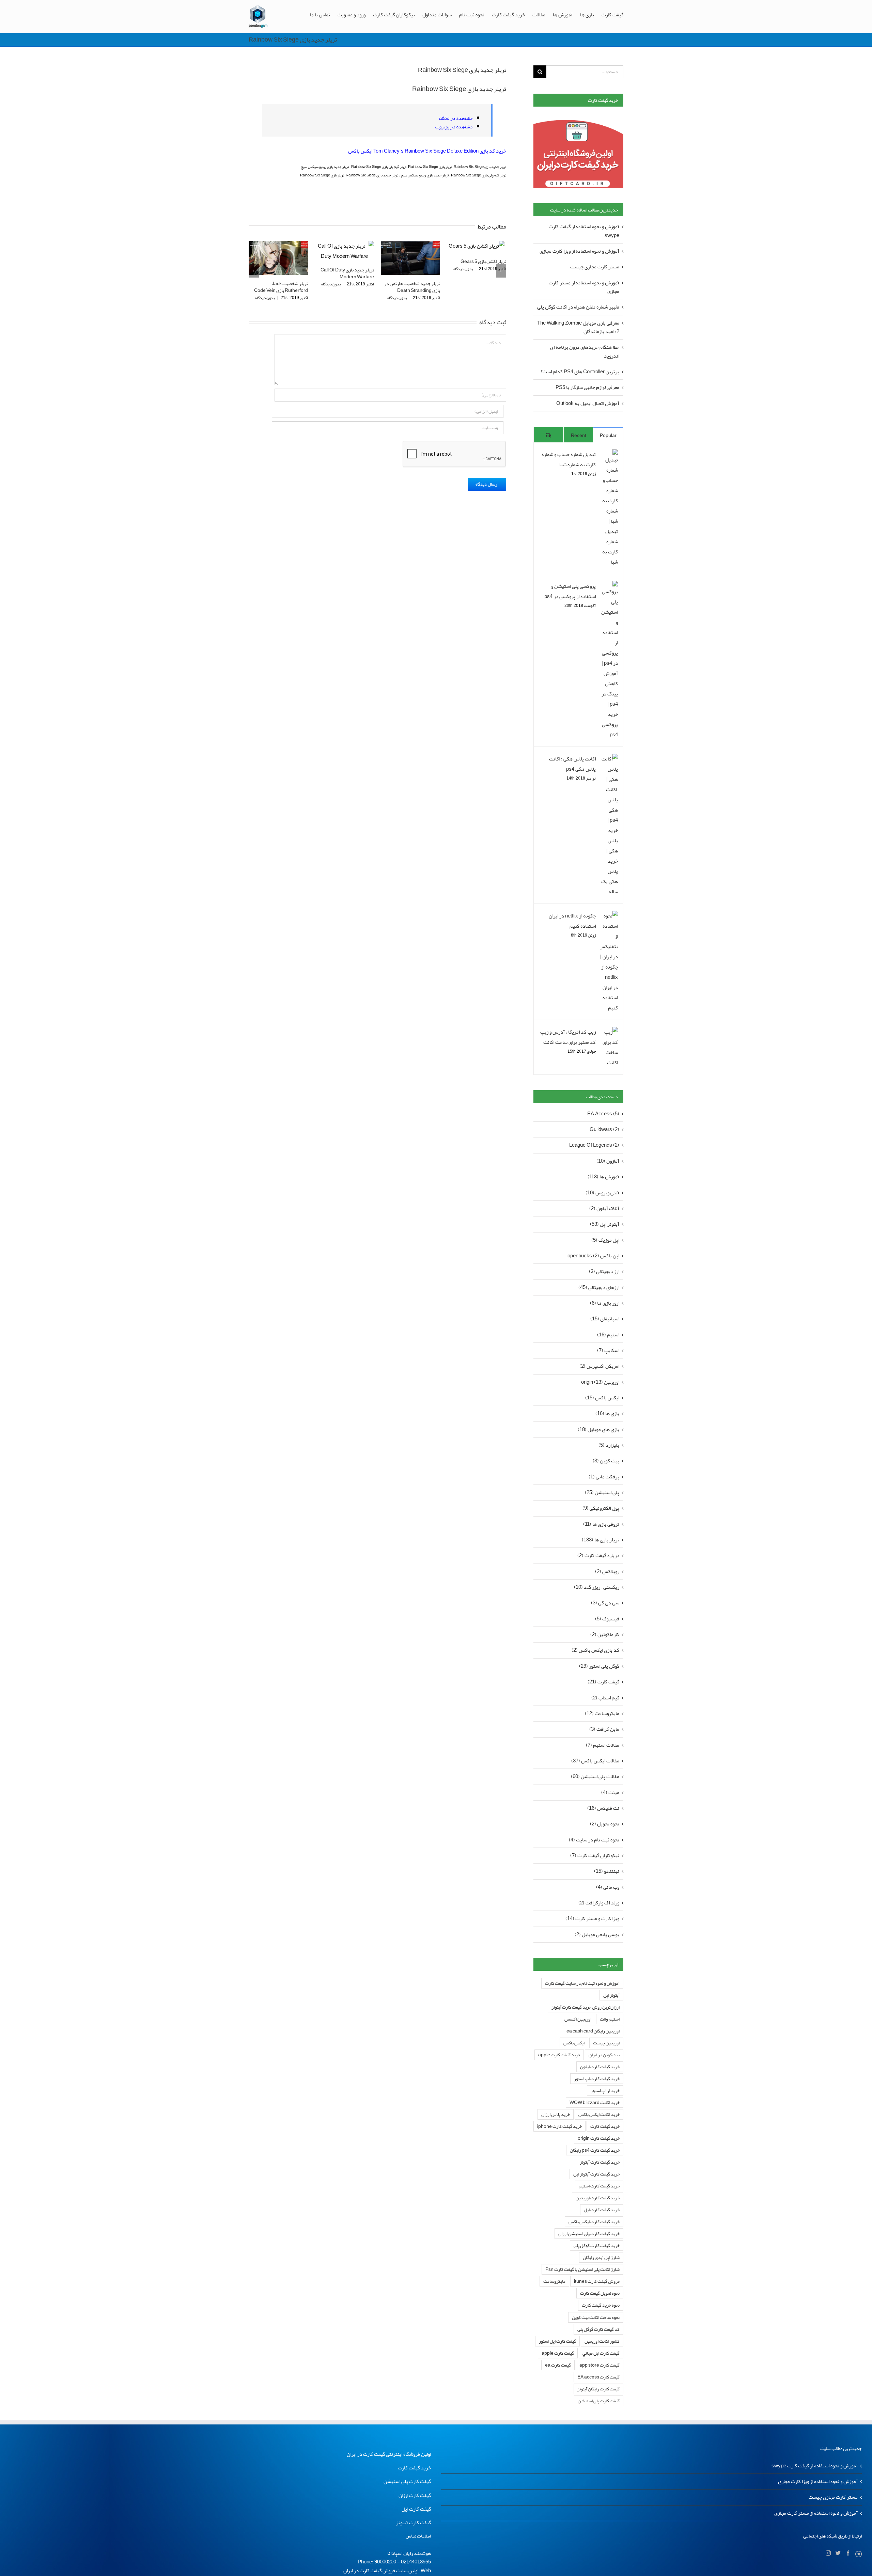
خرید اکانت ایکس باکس (599, 2114)
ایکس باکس (574, 2043)
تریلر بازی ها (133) (601, 1540)
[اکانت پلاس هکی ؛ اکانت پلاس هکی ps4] (609, 759)
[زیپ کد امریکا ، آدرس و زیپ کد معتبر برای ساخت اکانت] (609, 1032)
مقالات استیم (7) (603, 1745)
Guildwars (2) (604, 1129)
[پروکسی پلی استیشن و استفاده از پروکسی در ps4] (609, 586)
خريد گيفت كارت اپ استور (597, 2079)
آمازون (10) (608, 1161)
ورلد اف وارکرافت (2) (599, 1903)
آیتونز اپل (611, 1995)
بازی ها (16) (607, 1413)
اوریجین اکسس (578, 2019)
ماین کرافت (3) (604, 1729)
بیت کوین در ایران (604, 2055)
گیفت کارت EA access (598, 2377)
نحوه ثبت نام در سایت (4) (594, 1840)
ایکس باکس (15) (602, 1398)
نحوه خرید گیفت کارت (601, 2305)
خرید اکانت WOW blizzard (595, 2102)
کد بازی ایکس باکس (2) (595, 1650)
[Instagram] (828, 2553)
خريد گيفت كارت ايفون (600, 2067)
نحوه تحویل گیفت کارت (600, 2293)
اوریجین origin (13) (600, 1382)
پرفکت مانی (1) (604, 1477)
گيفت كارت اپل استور (557, 2341)
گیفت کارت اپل (416, 2509)
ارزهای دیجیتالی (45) (599, 1287)
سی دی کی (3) (605, 1603)
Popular (608, 435)
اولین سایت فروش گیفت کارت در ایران (381, 2571)
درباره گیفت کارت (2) (598, 1556)
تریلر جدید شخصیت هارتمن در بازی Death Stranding (346, 287)
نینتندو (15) (607, 1871)
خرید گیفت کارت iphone (559, 2126)
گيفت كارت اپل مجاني (601, 2353)
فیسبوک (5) (607, 1619)
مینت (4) (610, 1793)
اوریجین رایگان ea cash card (593, 2031)
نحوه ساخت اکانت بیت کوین (596, 2317)
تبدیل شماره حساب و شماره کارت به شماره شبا (569, 459)
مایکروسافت (554, 2281)
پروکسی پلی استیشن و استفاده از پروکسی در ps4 (570, 591)
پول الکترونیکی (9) (601, 1508)
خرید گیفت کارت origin (599, 2138)
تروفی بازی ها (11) (601, 1524)
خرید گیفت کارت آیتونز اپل (596, 2174)
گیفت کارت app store (599, 2365)
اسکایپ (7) (608, 1350)
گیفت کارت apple (558, 2353)
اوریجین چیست (606, 2043)
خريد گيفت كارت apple (559, 2055)
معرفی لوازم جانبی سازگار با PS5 (587, 387)
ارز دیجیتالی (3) (604, 1271)
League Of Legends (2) (594, 1145)
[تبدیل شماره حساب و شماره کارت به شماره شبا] (609, 454)
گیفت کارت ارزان (415, 2495)
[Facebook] (848, 2553)
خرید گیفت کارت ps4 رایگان (595, 2150)
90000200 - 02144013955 (403, 2562)
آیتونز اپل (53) (605, 1224)
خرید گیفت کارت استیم (599, 2186)
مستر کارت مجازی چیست (595, 267)
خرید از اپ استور (605, 2091)
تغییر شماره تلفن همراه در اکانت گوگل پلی (578, 307)
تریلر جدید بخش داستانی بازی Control (479, 273)
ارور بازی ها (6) (605, 1303)
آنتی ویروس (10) (602, 1193)
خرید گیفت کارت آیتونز (600, 2162)
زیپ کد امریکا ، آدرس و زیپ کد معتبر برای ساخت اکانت (568, 1037)
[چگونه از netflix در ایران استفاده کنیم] (609, 916)
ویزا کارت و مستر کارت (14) (592, 1919)
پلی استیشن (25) (602, 1493)
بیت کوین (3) (606, 1461)
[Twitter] (838, 2553)
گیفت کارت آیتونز (414, 2523)
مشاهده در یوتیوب (454, 127)
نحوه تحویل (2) (605, 1824)
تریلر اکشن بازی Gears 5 (417, 261)
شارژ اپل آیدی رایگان (601, 2257)
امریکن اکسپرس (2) (599, 1366)
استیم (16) (608, 1335)
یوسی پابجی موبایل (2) (597, 1935)
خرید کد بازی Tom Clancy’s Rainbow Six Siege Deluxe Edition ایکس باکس (427, 151)
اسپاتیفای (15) (605, 1319)
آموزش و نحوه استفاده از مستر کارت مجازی (584, 287)
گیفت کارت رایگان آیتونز (598, 2389)
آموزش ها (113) (603, 1177)
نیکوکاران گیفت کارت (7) (595, 1856)
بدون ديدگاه (265, 284)
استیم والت (610, 2019)
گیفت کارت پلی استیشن (599, 2401)
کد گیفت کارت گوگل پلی (598, 2329)
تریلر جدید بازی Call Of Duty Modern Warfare (281, 273)
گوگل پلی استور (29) (599, 1666)
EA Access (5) (603, 1114)
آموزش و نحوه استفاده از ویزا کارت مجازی (579, 251)
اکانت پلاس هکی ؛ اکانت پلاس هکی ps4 (572, 764)
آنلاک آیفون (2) (604, 1208)
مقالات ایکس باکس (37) (595, 1761)
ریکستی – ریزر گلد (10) (597, 1587)
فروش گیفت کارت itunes (597, 2281)
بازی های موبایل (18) (598, 1430)
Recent (579, 435)
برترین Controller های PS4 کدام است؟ (580, 372)
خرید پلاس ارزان (556, 2114)
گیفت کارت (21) (603, 1682)
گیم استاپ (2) (605, 1698)
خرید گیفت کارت (605, 2126)
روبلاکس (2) (607, 1572)
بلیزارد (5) (609, 1445)
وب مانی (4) (608, 1887)
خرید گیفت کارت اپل (602, 2210)
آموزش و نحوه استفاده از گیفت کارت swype (584, 231)
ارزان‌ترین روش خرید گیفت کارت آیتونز (586, 2007)
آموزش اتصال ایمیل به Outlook (588, 403)
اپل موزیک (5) (605, 1240)
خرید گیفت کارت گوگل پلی (597, 2245)
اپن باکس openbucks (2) (593, 1256)
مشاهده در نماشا (456, 118)
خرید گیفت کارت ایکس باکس (594, 2222)
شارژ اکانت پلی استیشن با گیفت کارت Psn (582, 2269)
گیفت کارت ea (558, 2365)
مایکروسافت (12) (602, 1714)
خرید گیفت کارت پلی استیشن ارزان (589, 2234)
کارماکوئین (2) (605, 1635)
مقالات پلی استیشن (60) (595, 1777)
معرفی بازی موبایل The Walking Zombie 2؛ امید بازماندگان (578, 327)
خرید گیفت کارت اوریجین (598, 2198)
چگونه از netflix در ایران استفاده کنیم (572, 921)
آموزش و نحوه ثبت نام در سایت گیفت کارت (582, 1983)
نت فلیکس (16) (603, 1808)
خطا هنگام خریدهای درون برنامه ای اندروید (585, 351)
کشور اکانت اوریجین (602, 2341)
